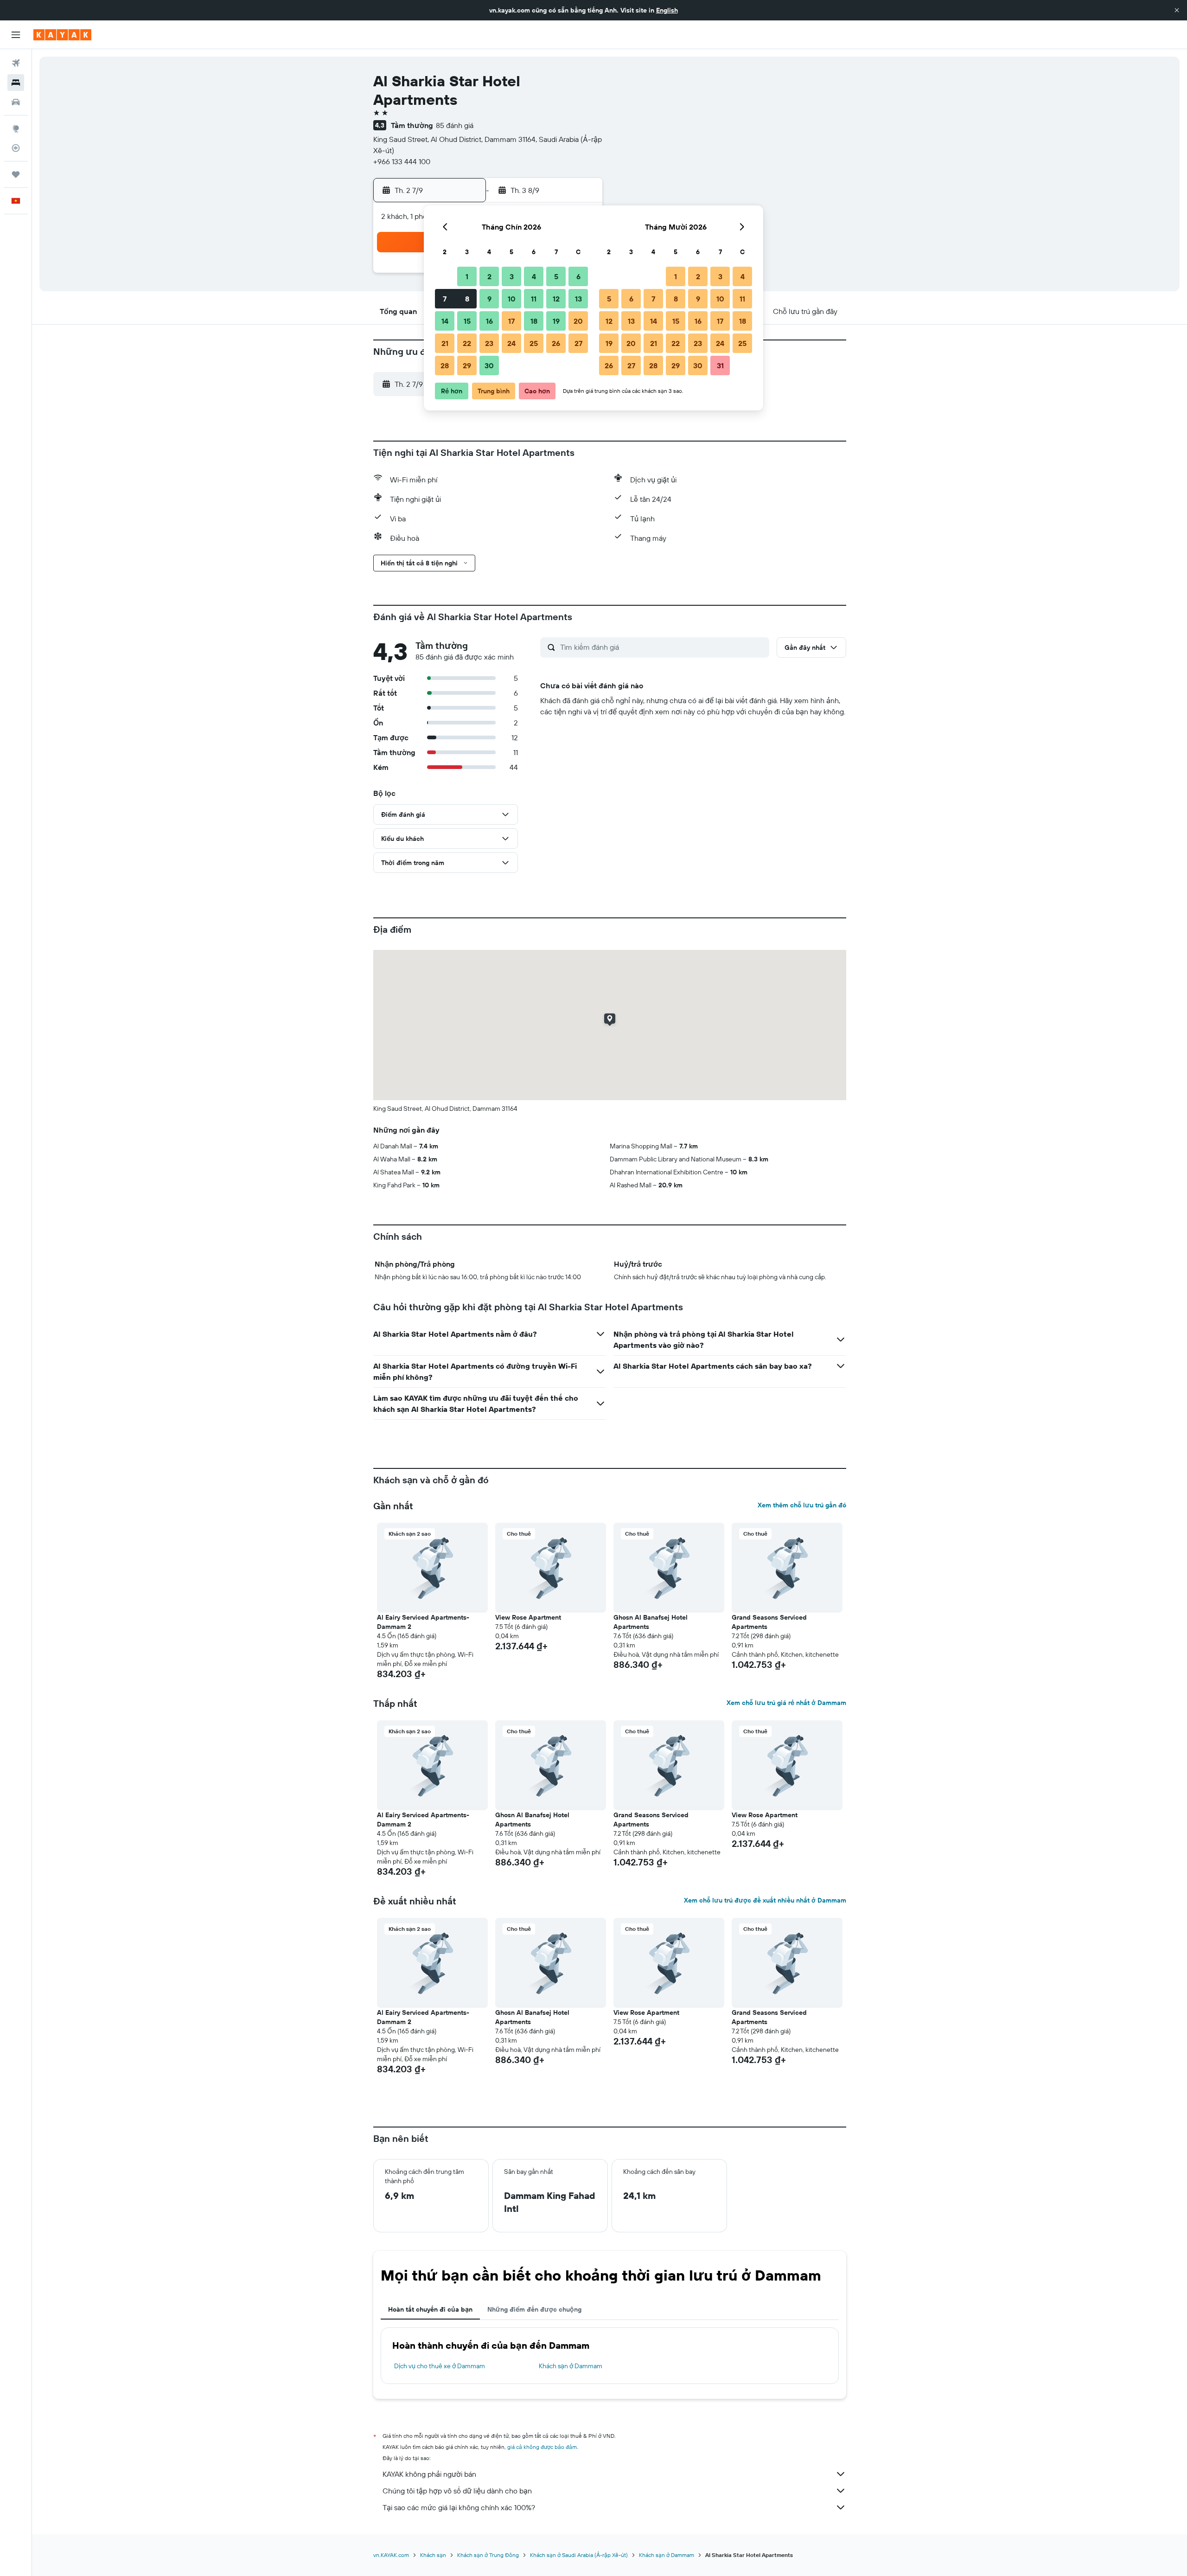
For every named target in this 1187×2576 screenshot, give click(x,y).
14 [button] (445, 321)
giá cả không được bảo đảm (542, 2447)
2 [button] (489, 276)
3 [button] (512, 276)
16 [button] (489, 321)
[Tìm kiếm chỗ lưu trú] (16, 83)
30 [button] (489, 365)
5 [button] (556, 276)
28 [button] (445, 365)
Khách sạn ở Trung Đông (488, 2555)
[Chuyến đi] (16, 174)
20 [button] (578, 321)
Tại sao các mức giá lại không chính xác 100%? (459, 2507)
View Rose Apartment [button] (528, 1617)
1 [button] (467, 276)
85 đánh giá (455, 125)
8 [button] (467, 299)
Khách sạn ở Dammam (571, 2366)
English (667, 10)
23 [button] (489, 343)
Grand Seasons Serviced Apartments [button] (769, 1622)
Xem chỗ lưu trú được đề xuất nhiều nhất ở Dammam (765, 1900)
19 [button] (556, 321)
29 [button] (467, 365)
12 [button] (556, 299)
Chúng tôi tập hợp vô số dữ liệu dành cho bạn (457, 2491)
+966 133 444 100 (402, 161)
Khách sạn (433, 2555)
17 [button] (511, 321)
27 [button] (578, 343)
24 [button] (511, 343)
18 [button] (534, 321)
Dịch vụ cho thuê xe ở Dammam (440, 2366)
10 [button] (512, 299)
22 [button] (467, 343)
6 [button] (578, 276)
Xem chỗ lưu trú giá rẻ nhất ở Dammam (786, 1703)
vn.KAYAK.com (391, 2555)
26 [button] (556, 343)
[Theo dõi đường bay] (16, 148)
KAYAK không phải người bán (429, 2474)
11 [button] (534, 299)
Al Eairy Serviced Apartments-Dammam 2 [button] (423, 1622)
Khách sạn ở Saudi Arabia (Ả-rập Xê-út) (579, 2555)
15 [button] (467, 321)
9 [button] (489, 299)
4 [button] (534, 276)
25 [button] (534, 343)
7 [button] (445, 299)
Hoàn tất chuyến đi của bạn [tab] (430, 2309)
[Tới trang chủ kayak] (62, 35)
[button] (1177, 10)
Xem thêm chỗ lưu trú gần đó (802, 1505)
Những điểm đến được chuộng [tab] (534, 2309)
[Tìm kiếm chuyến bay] (16, 63)
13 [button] (578, 299)
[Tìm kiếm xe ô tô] (16, 102)
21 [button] (445, 343)
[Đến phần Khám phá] (16, 128)
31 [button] (720, 365)
